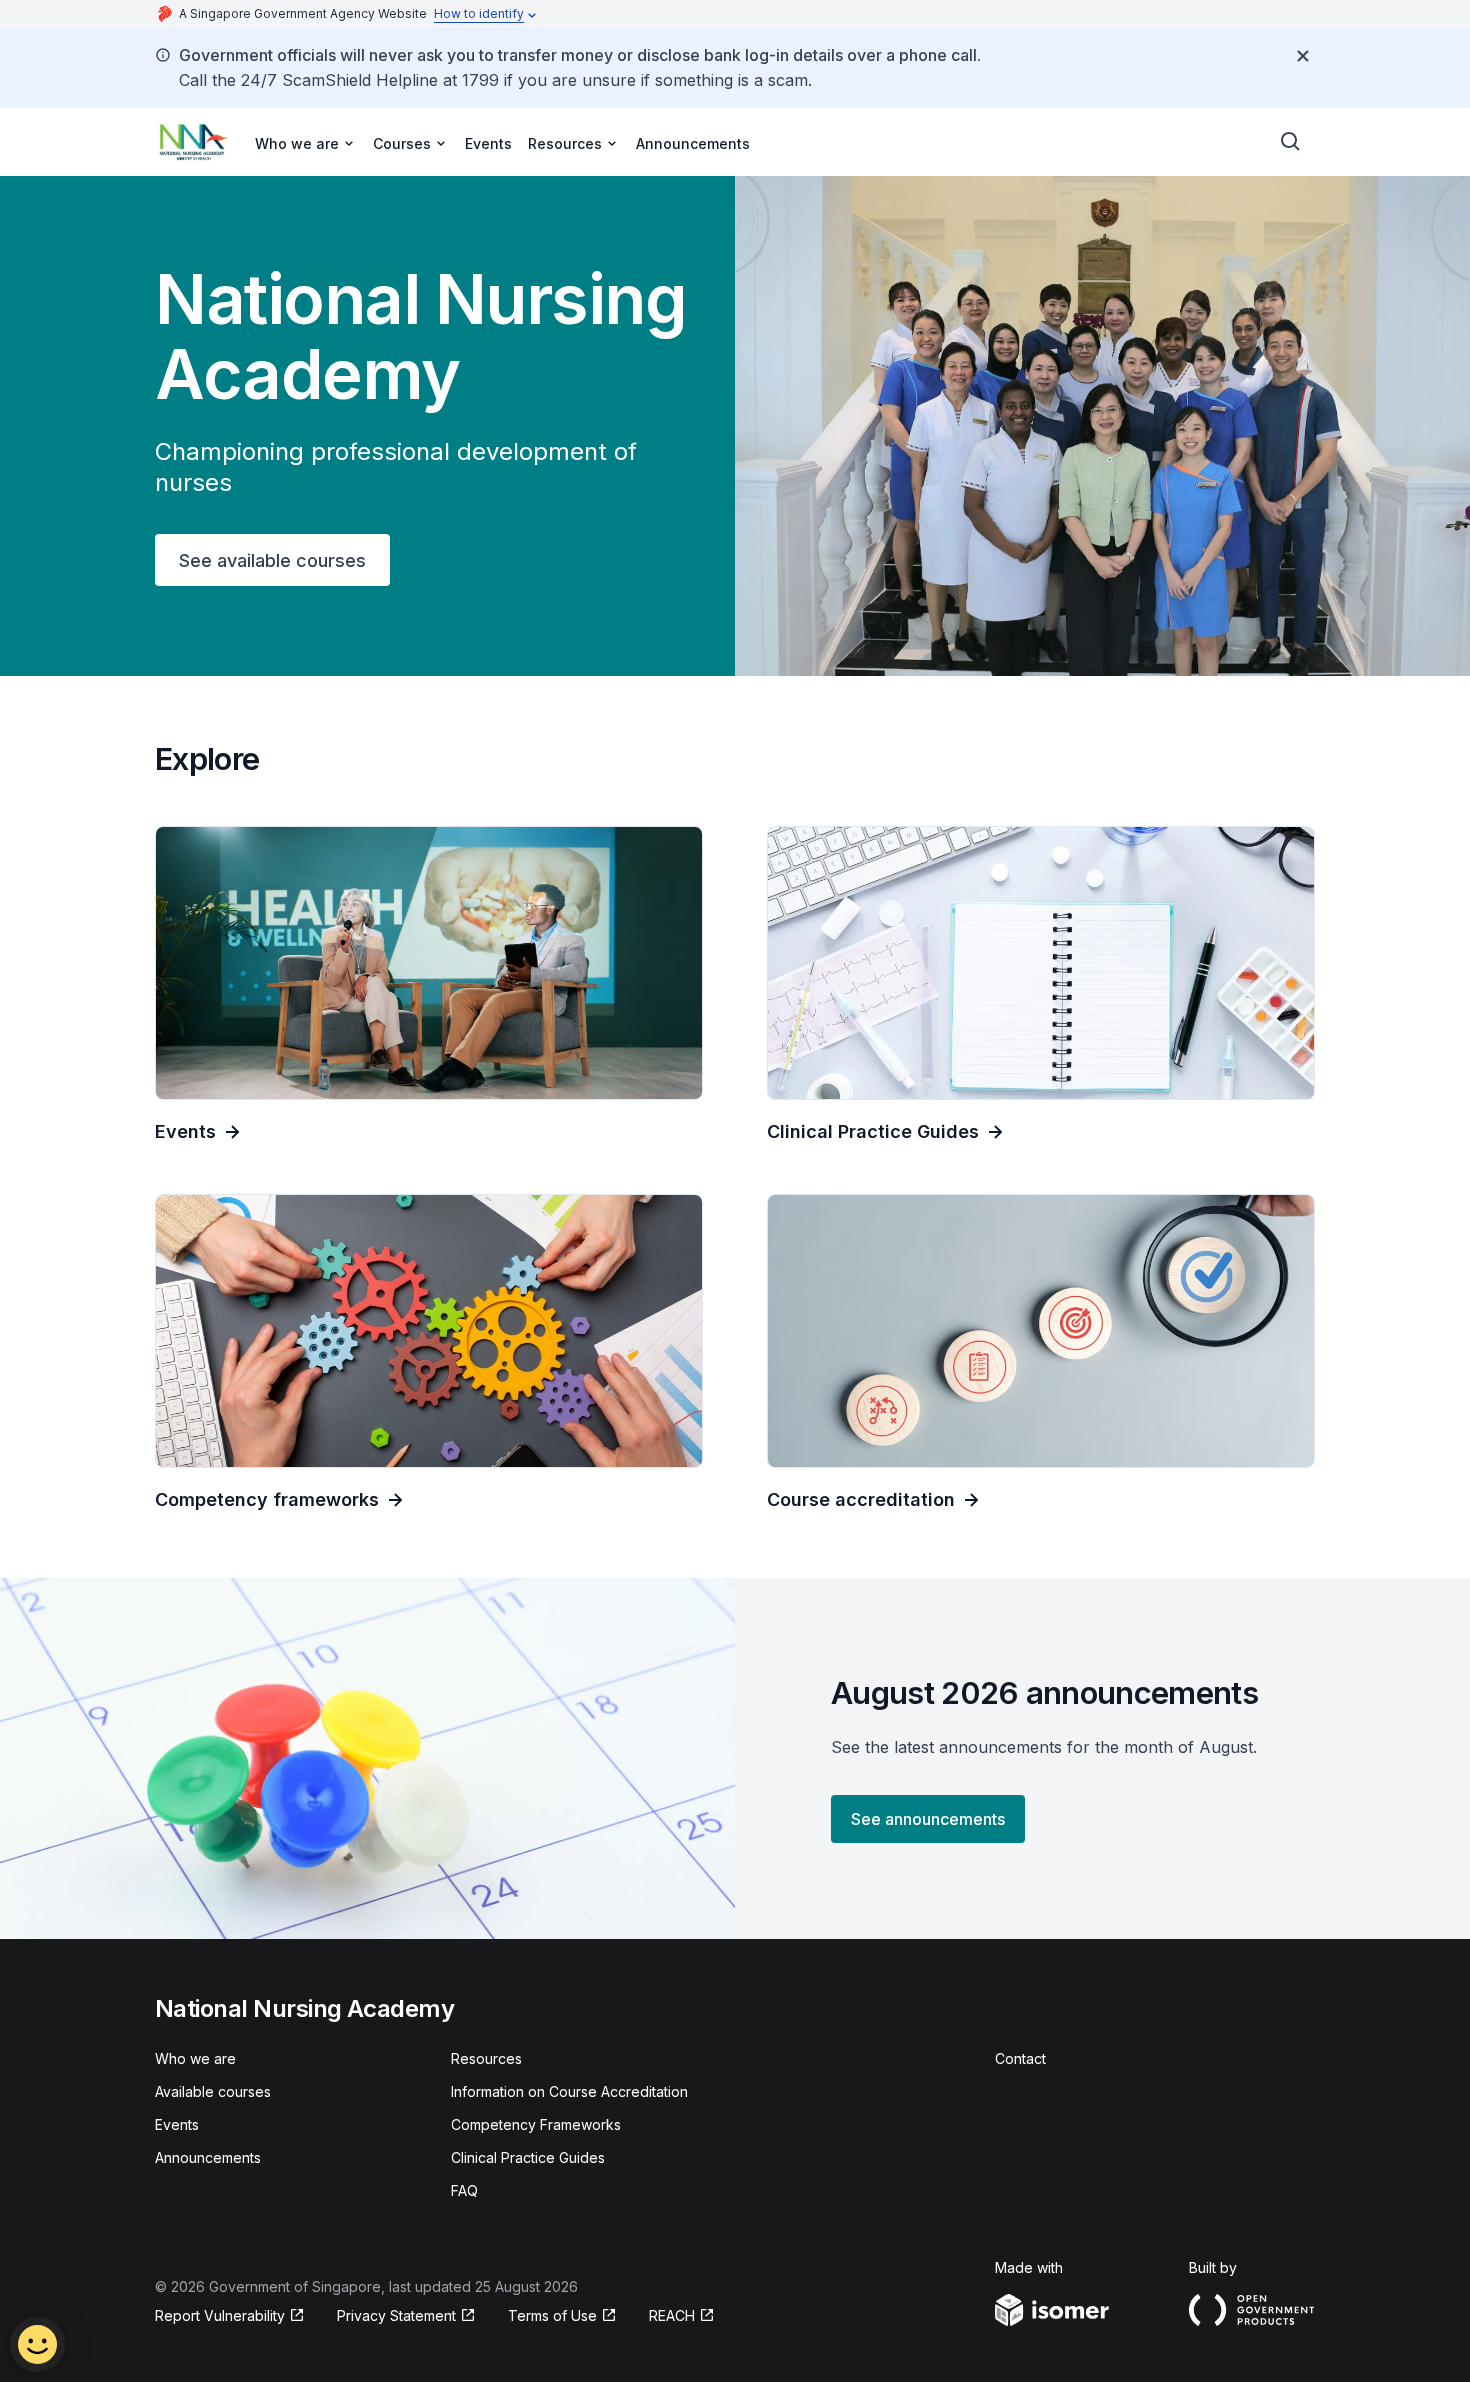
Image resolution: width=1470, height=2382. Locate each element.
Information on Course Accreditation (569, 2091)
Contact (1020, 2058)
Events (488, 143)
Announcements (693, 143)
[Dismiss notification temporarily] (1303, 56)
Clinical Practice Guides (528, 2157)
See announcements (928, 1819)
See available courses (272, 560)
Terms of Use (552, 2315)
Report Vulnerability (220, 2315)
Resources (486, 2058)
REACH (672, 2315)
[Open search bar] (1291, 142)
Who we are (195, 2058)
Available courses (213, 2091)
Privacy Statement (396, 2315)
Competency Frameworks (536, 2124)
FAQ (464, 2190)
